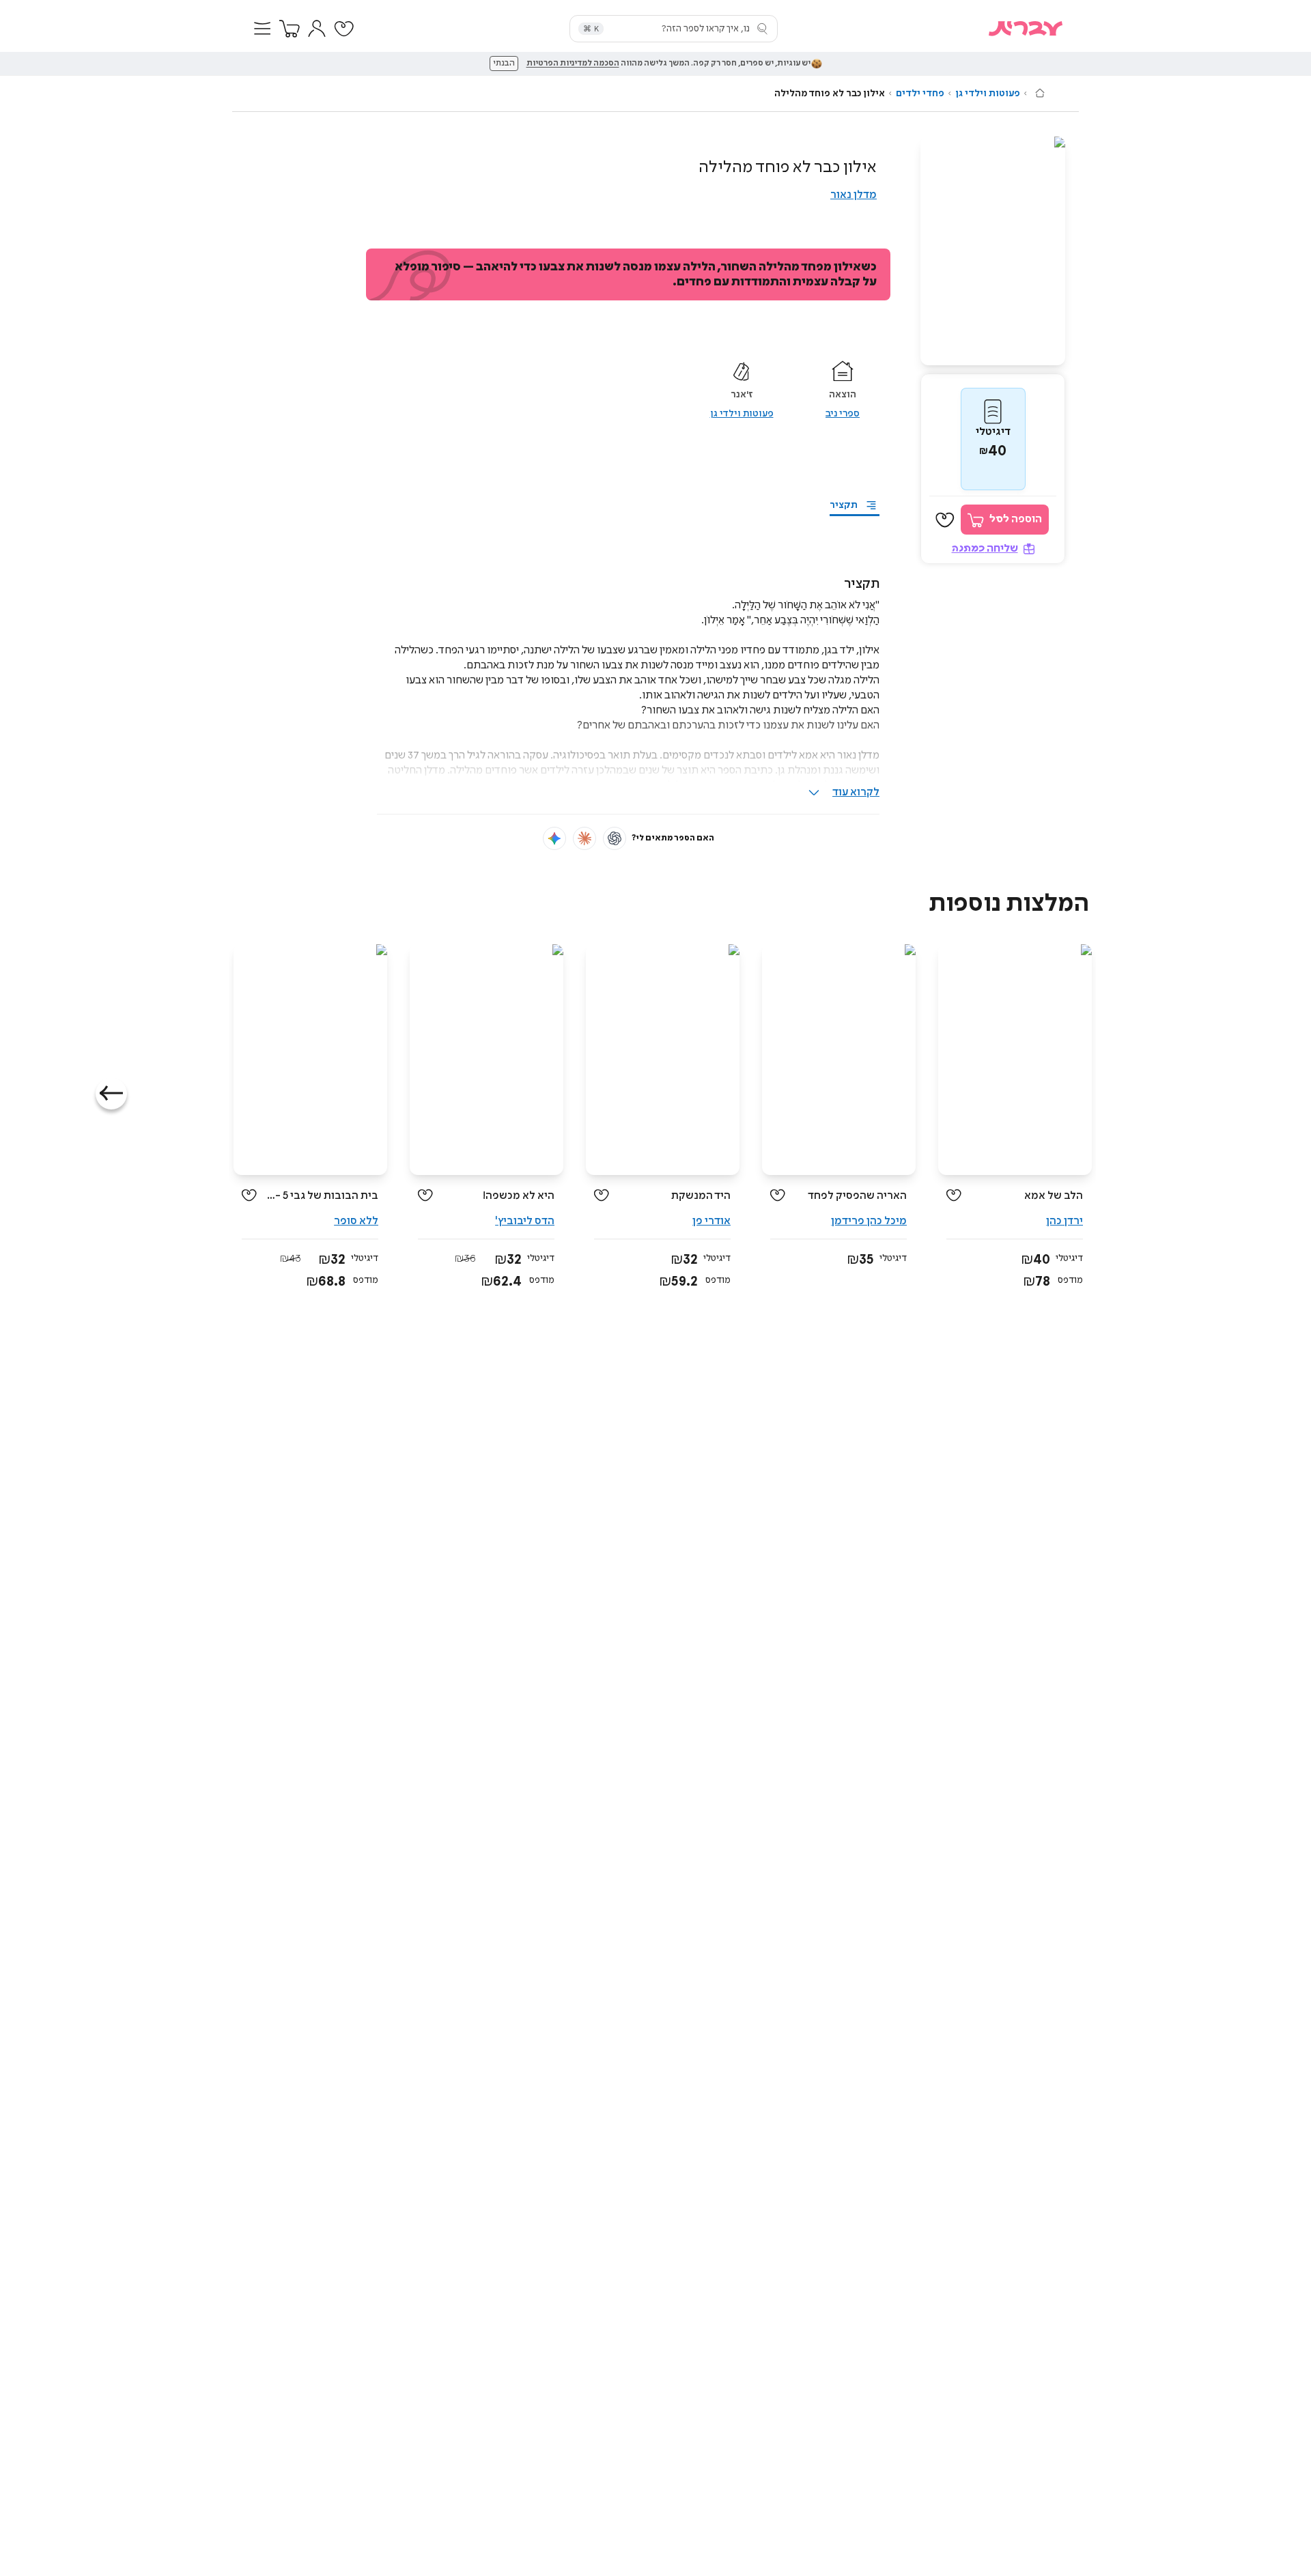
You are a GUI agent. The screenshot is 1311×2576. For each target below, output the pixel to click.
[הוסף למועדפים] (945, 520)
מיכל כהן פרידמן (869, 1221)
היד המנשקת (701, 1196)
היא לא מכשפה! (519, 1196)
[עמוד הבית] (1040, 93)
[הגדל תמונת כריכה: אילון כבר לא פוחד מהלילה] (993, 251)
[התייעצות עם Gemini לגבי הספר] (554, 838)
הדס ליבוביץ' (525, 1221)
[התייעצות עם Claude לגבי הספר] (584, 838)
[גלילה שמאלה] (111, 1094)
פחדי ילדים (920, 94)
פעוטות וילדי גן (988, 94)
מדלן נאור (854, 195)
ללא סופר (356, 1221)
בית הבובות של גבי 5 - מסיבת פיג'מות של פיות (323, 1196)
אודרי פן (711, 1221)
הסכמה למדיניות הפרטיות (573, 63)
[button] (262, 29)
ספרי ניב (843, 414)
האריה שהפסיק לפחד (857, 1196)
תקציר (844, 505)
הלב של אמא (1054, 1196)
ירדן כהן (1065, 1221)
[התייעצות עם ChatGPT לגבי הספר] (615, 838)
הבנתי (504, 63)
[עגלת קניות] (290, 29)
